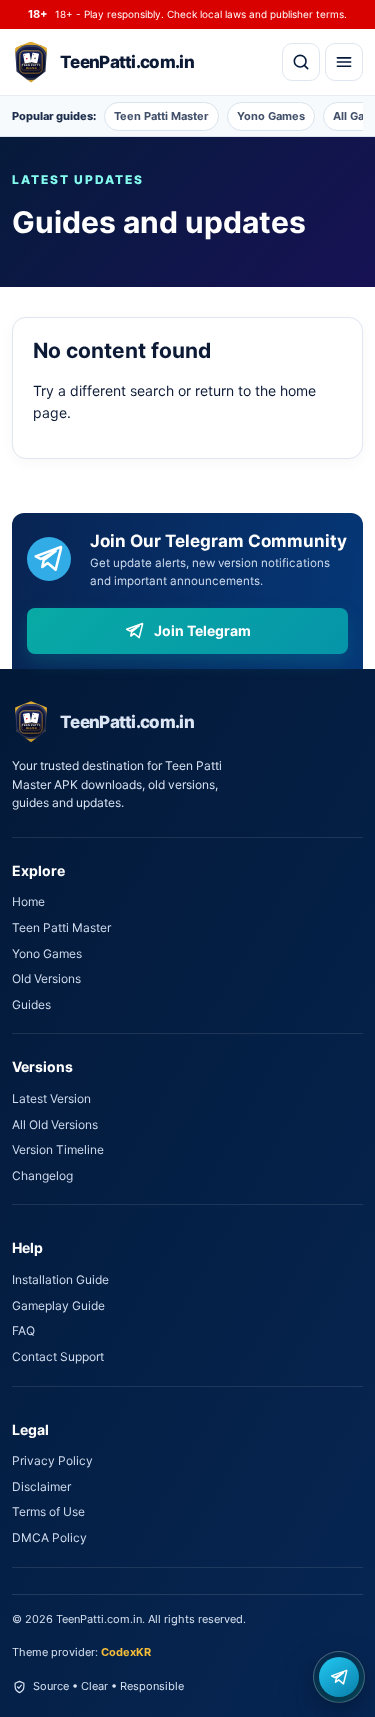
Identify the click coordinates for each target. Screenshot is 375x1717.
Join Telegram (202, 630)
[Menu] (344, 62)
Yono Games (271, 116)
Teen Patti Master (161, 116)
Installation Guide (60, 1279)
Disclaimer (41, 1486)
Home (28, 901)
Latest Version (51, 1098)
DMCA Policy (49, 1537)
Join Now (339, 1677)
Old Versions (46, 978)
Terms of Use (48, 1511)
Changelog (42, 1175)
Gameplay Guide (58, 1305)
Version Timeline (58, 1149)
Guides (31, 1004)
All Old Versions (55, 1124)
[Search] (301, 62)
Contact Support (58, 1356)
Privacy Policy (52, 1460)
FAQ (23, 1330)
